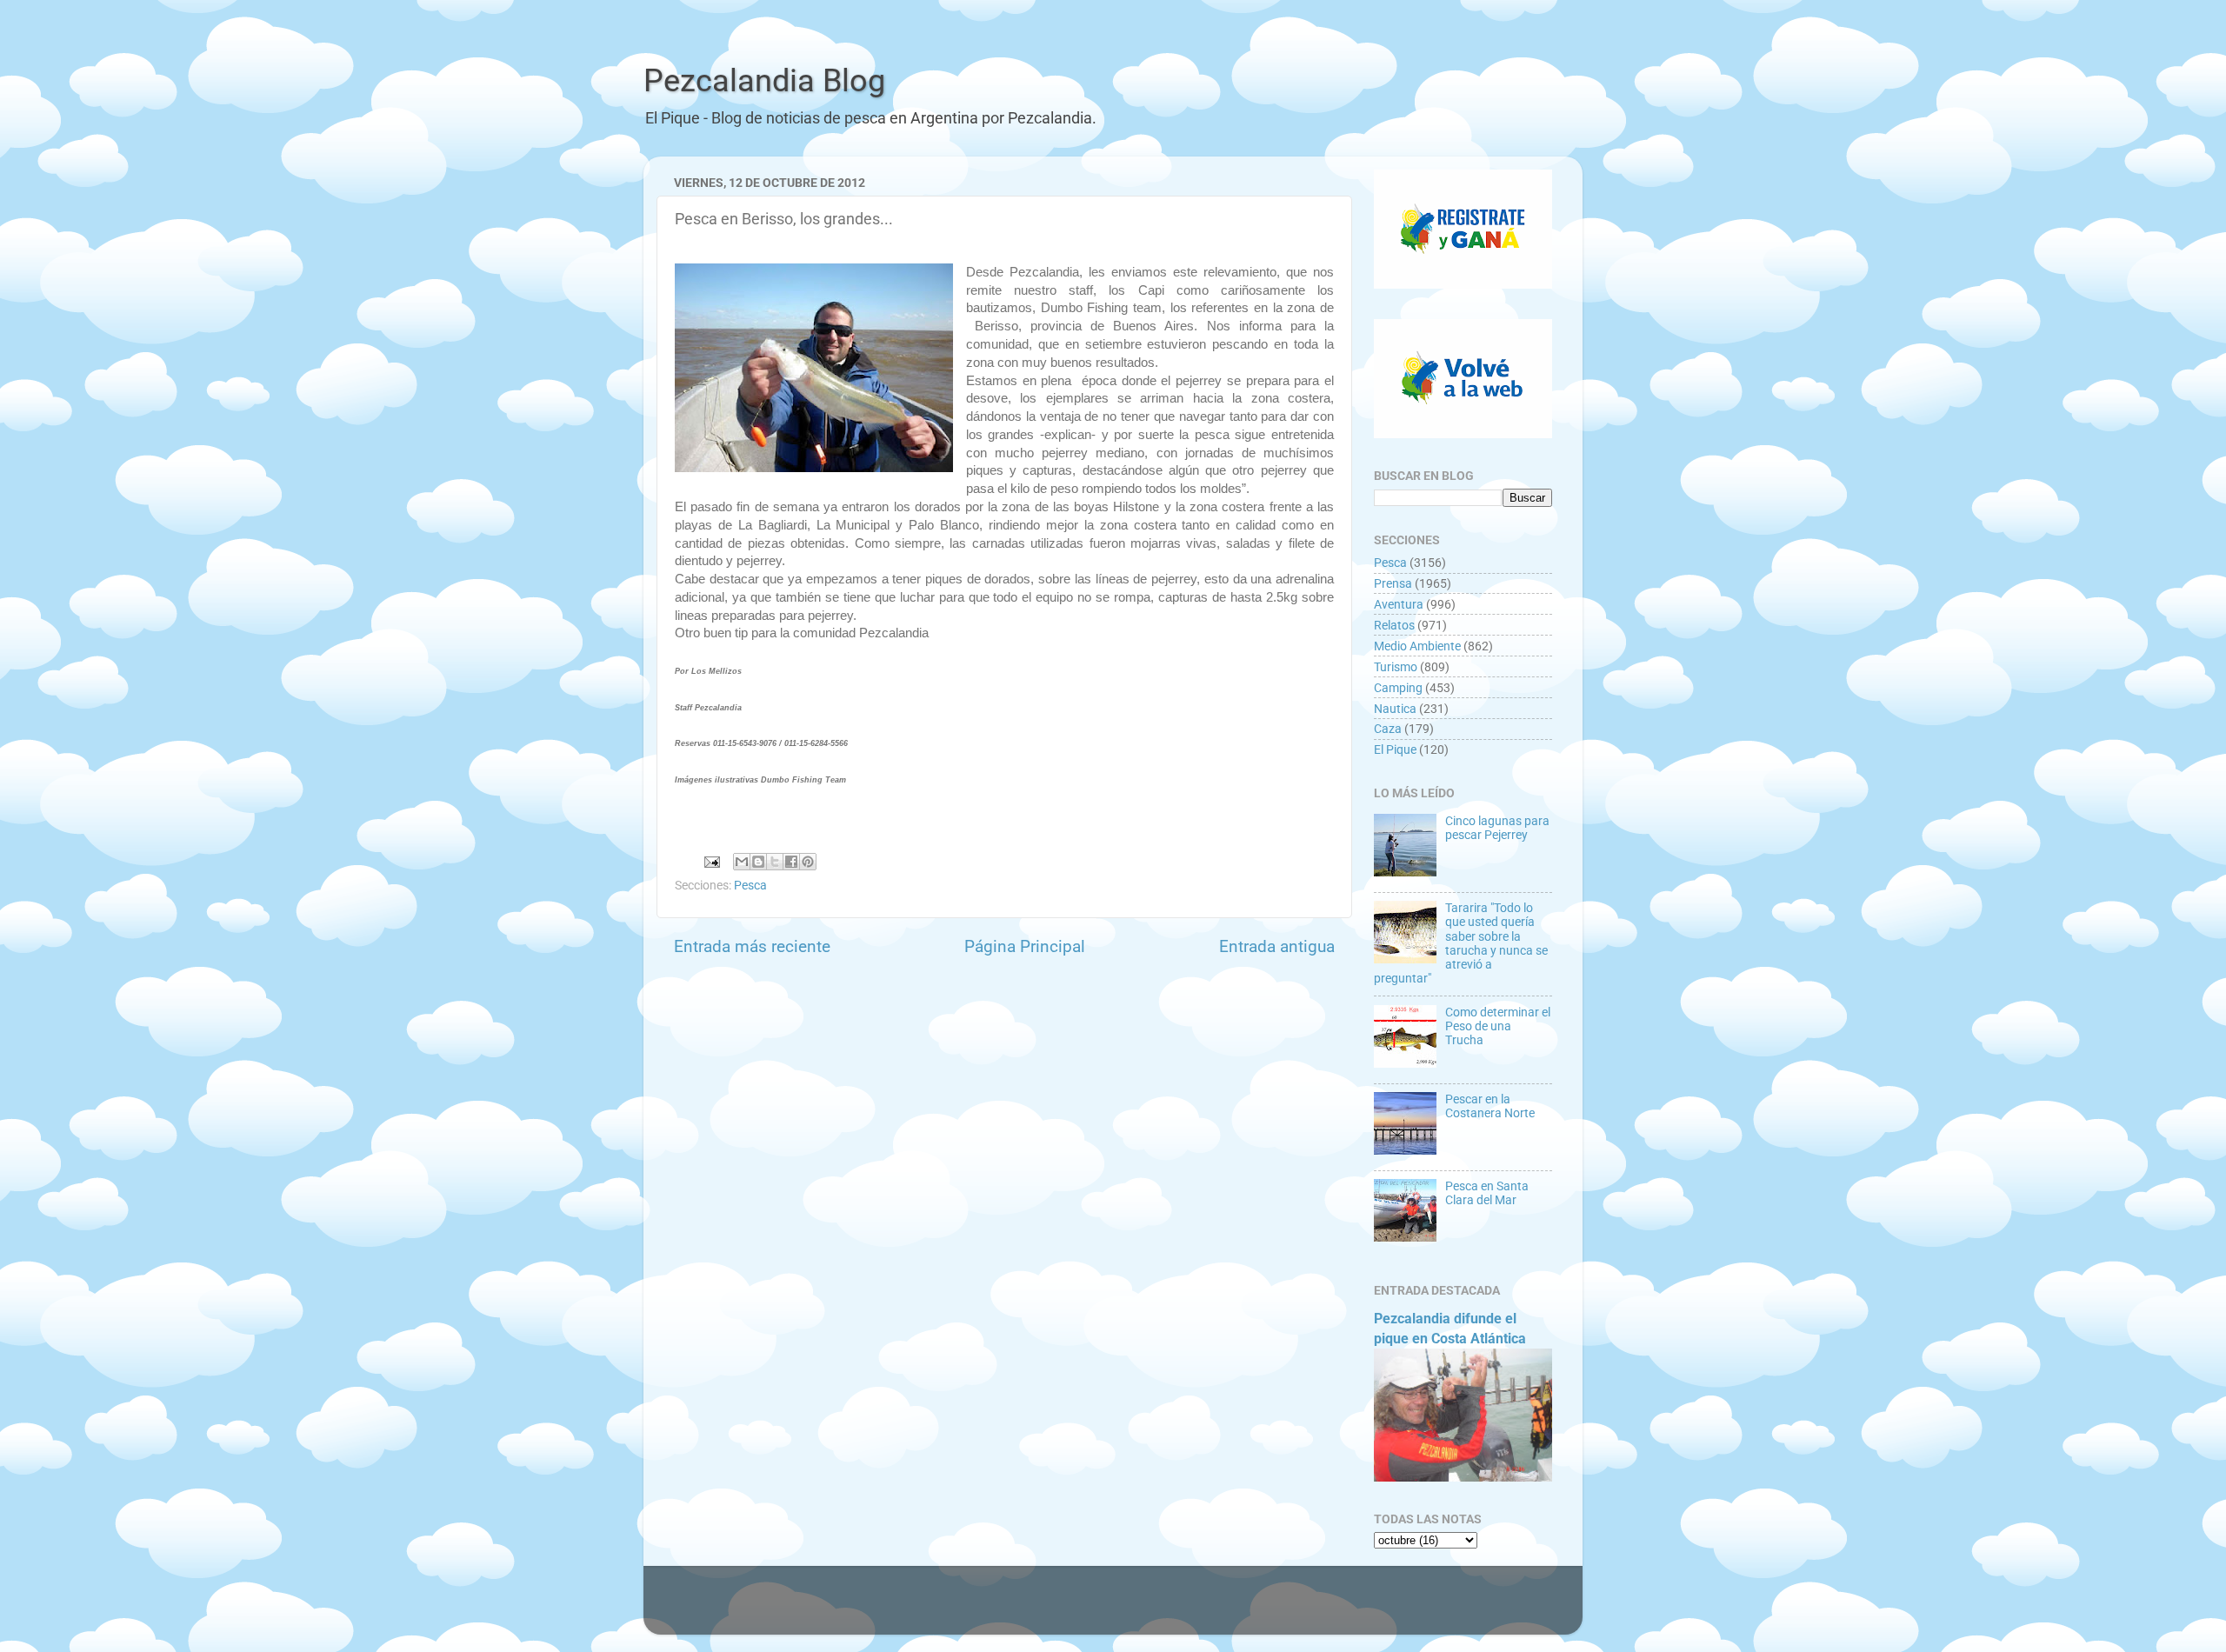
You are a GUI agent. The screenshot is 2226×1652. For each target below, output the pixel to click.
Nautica (1395, 709)
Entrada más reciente (752, 946)
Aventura (1399, 604)
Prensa (1393, 583)
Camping (1398, 688)
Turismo (1396, 667)
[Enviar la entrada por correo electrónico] (710, 861)
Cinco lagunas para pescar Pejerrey (1497, 828)
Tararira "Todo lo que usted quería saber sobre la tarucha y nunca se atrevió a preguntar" (1461, 943)
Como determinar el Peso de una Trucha (1498, 1026)
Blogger (1300, 1609)
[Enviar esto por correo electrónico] (742, 862)
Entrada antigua (1277, 946)
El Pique (1395, 749)
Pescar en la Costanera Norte (1490, 1106)
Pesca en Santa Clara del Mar (1487, 1193)
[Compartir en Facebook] (791, 862)
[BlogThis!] (758, 862)
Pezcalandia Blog (764, 81)
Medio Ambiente (1417, 646)
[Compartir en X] (775, 862)
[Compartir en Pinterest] (808, 862)
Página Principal (1025, 946)
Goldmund (1146, 1609)
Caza (1388, 729)
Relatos (1394, 625)
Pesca (750, 885)
